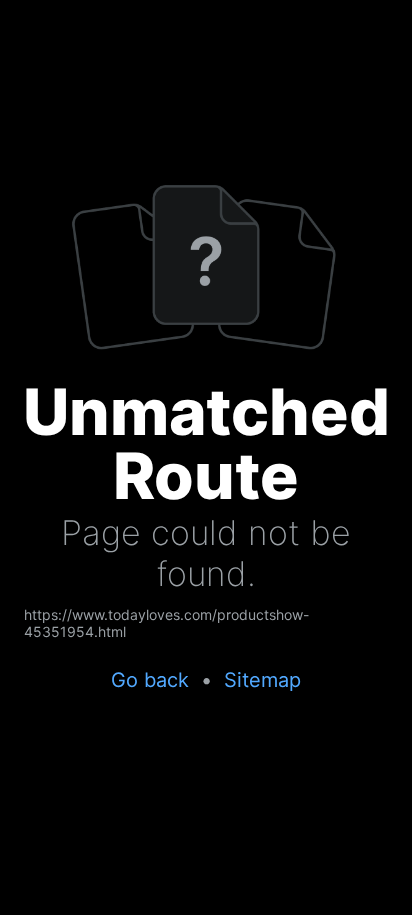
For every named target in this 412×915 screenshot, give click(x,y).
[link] (206, 623)
